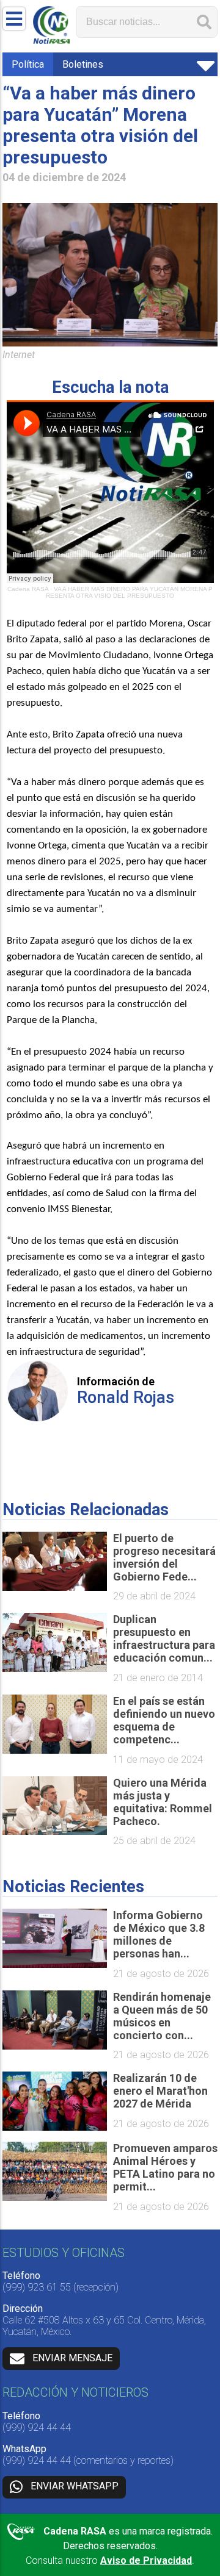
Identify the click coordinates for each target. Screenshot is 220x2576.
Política (28, 64)
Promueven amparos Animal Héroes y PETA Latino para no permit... (165, 2167)
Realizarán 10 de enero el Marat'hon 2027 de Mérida (160, 2091)
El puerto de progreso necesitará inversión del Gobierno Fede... (164, 1557)
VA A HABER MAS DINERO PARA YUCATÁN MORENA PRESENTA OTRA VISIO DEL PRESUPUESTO (129, 592)
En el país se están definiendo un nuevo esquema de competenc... (164, 1720)
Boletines (83, 64)
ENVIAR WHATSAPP (75, 2487)
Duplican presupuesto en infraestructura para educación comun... (164, 1638)
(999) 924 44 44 (37, 2427)
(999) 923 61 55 (37, 2287)
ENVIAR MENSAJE (72, 2358)
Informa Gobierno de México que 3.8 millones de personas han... (159, 1934)
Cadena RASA (28, 589)
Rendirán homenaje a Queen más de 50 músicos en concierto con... (162, 2016)
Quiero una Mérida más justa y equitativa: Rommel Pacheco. (163, 1802)
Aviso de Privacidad (146, 2560)
